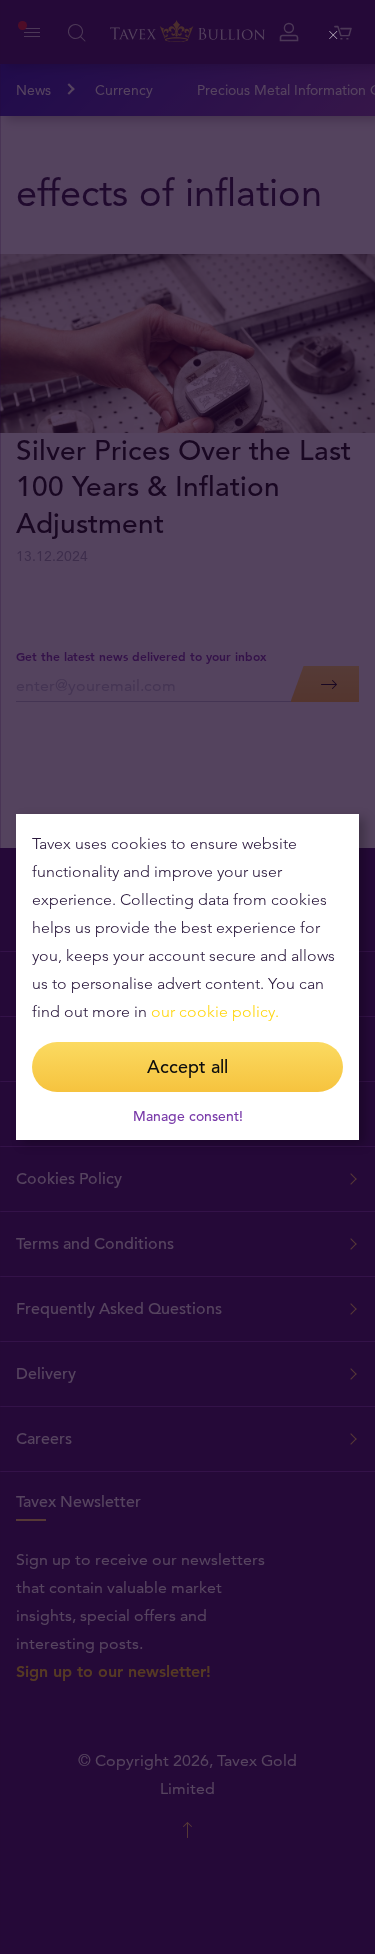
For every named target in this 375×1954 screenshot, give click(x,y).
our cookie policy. (215, 1011)
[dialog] (187, 977)
